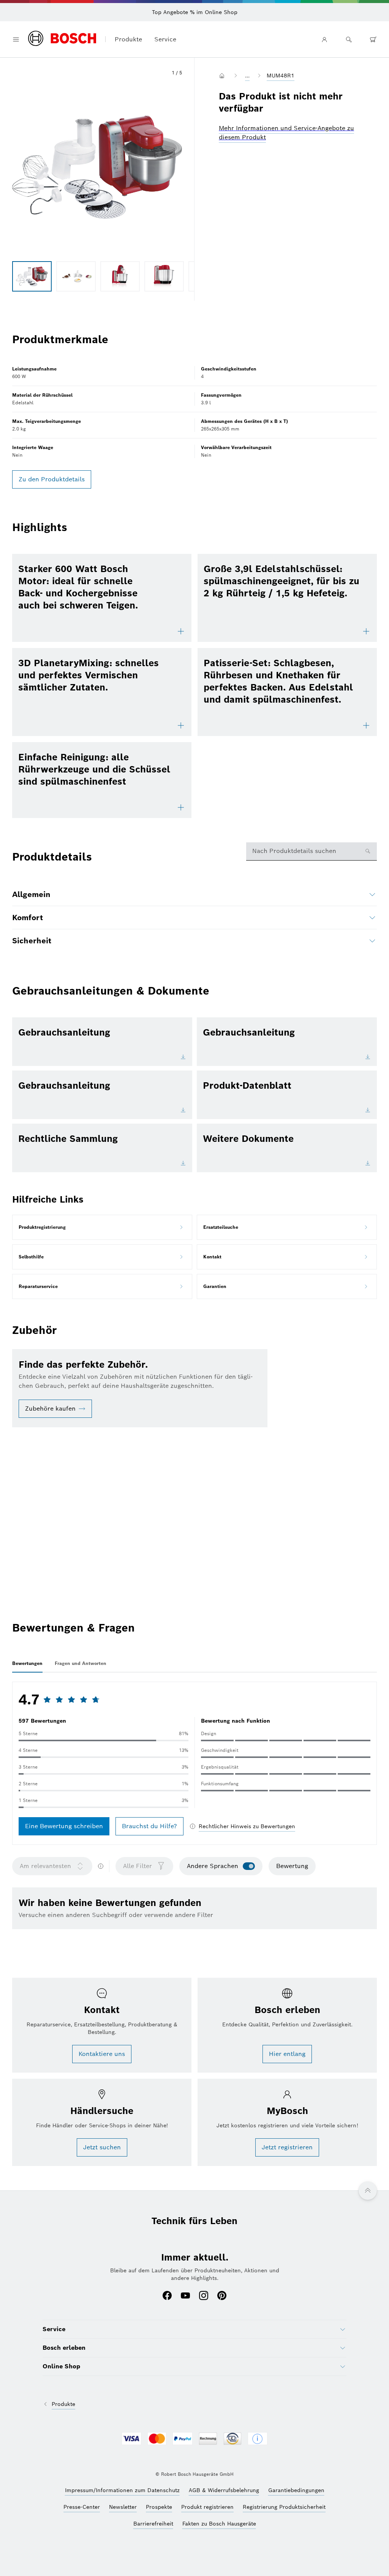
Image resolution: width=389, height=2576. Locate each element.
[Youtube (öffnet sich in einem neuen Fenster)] (185, 2296)
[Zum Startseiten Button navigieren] (223, 76)
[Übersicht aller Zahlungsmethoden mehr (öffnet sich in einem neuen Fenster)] (258, 2439)
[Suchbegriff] (349, 39)
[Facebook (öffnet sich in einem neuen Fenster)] (167, 2296)
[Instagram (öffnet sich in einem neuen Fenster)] (204, 2296)
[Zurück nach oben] (368, 2191)
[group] (32, 276)
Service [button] (165, 39)
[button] (97, 167)
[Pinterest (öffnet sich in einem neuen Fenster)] (222, 2296)
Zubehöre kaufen (50, 1409)
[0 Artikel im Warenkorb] (373, 39)
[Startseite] (62, 39)
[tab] (27, 1663)
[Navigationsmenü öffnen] (16, 39)
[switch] (249, 1866)
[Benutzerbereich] (324, 39)
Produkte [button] (128, 39)
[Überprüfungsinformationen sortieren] (101, 1866)
